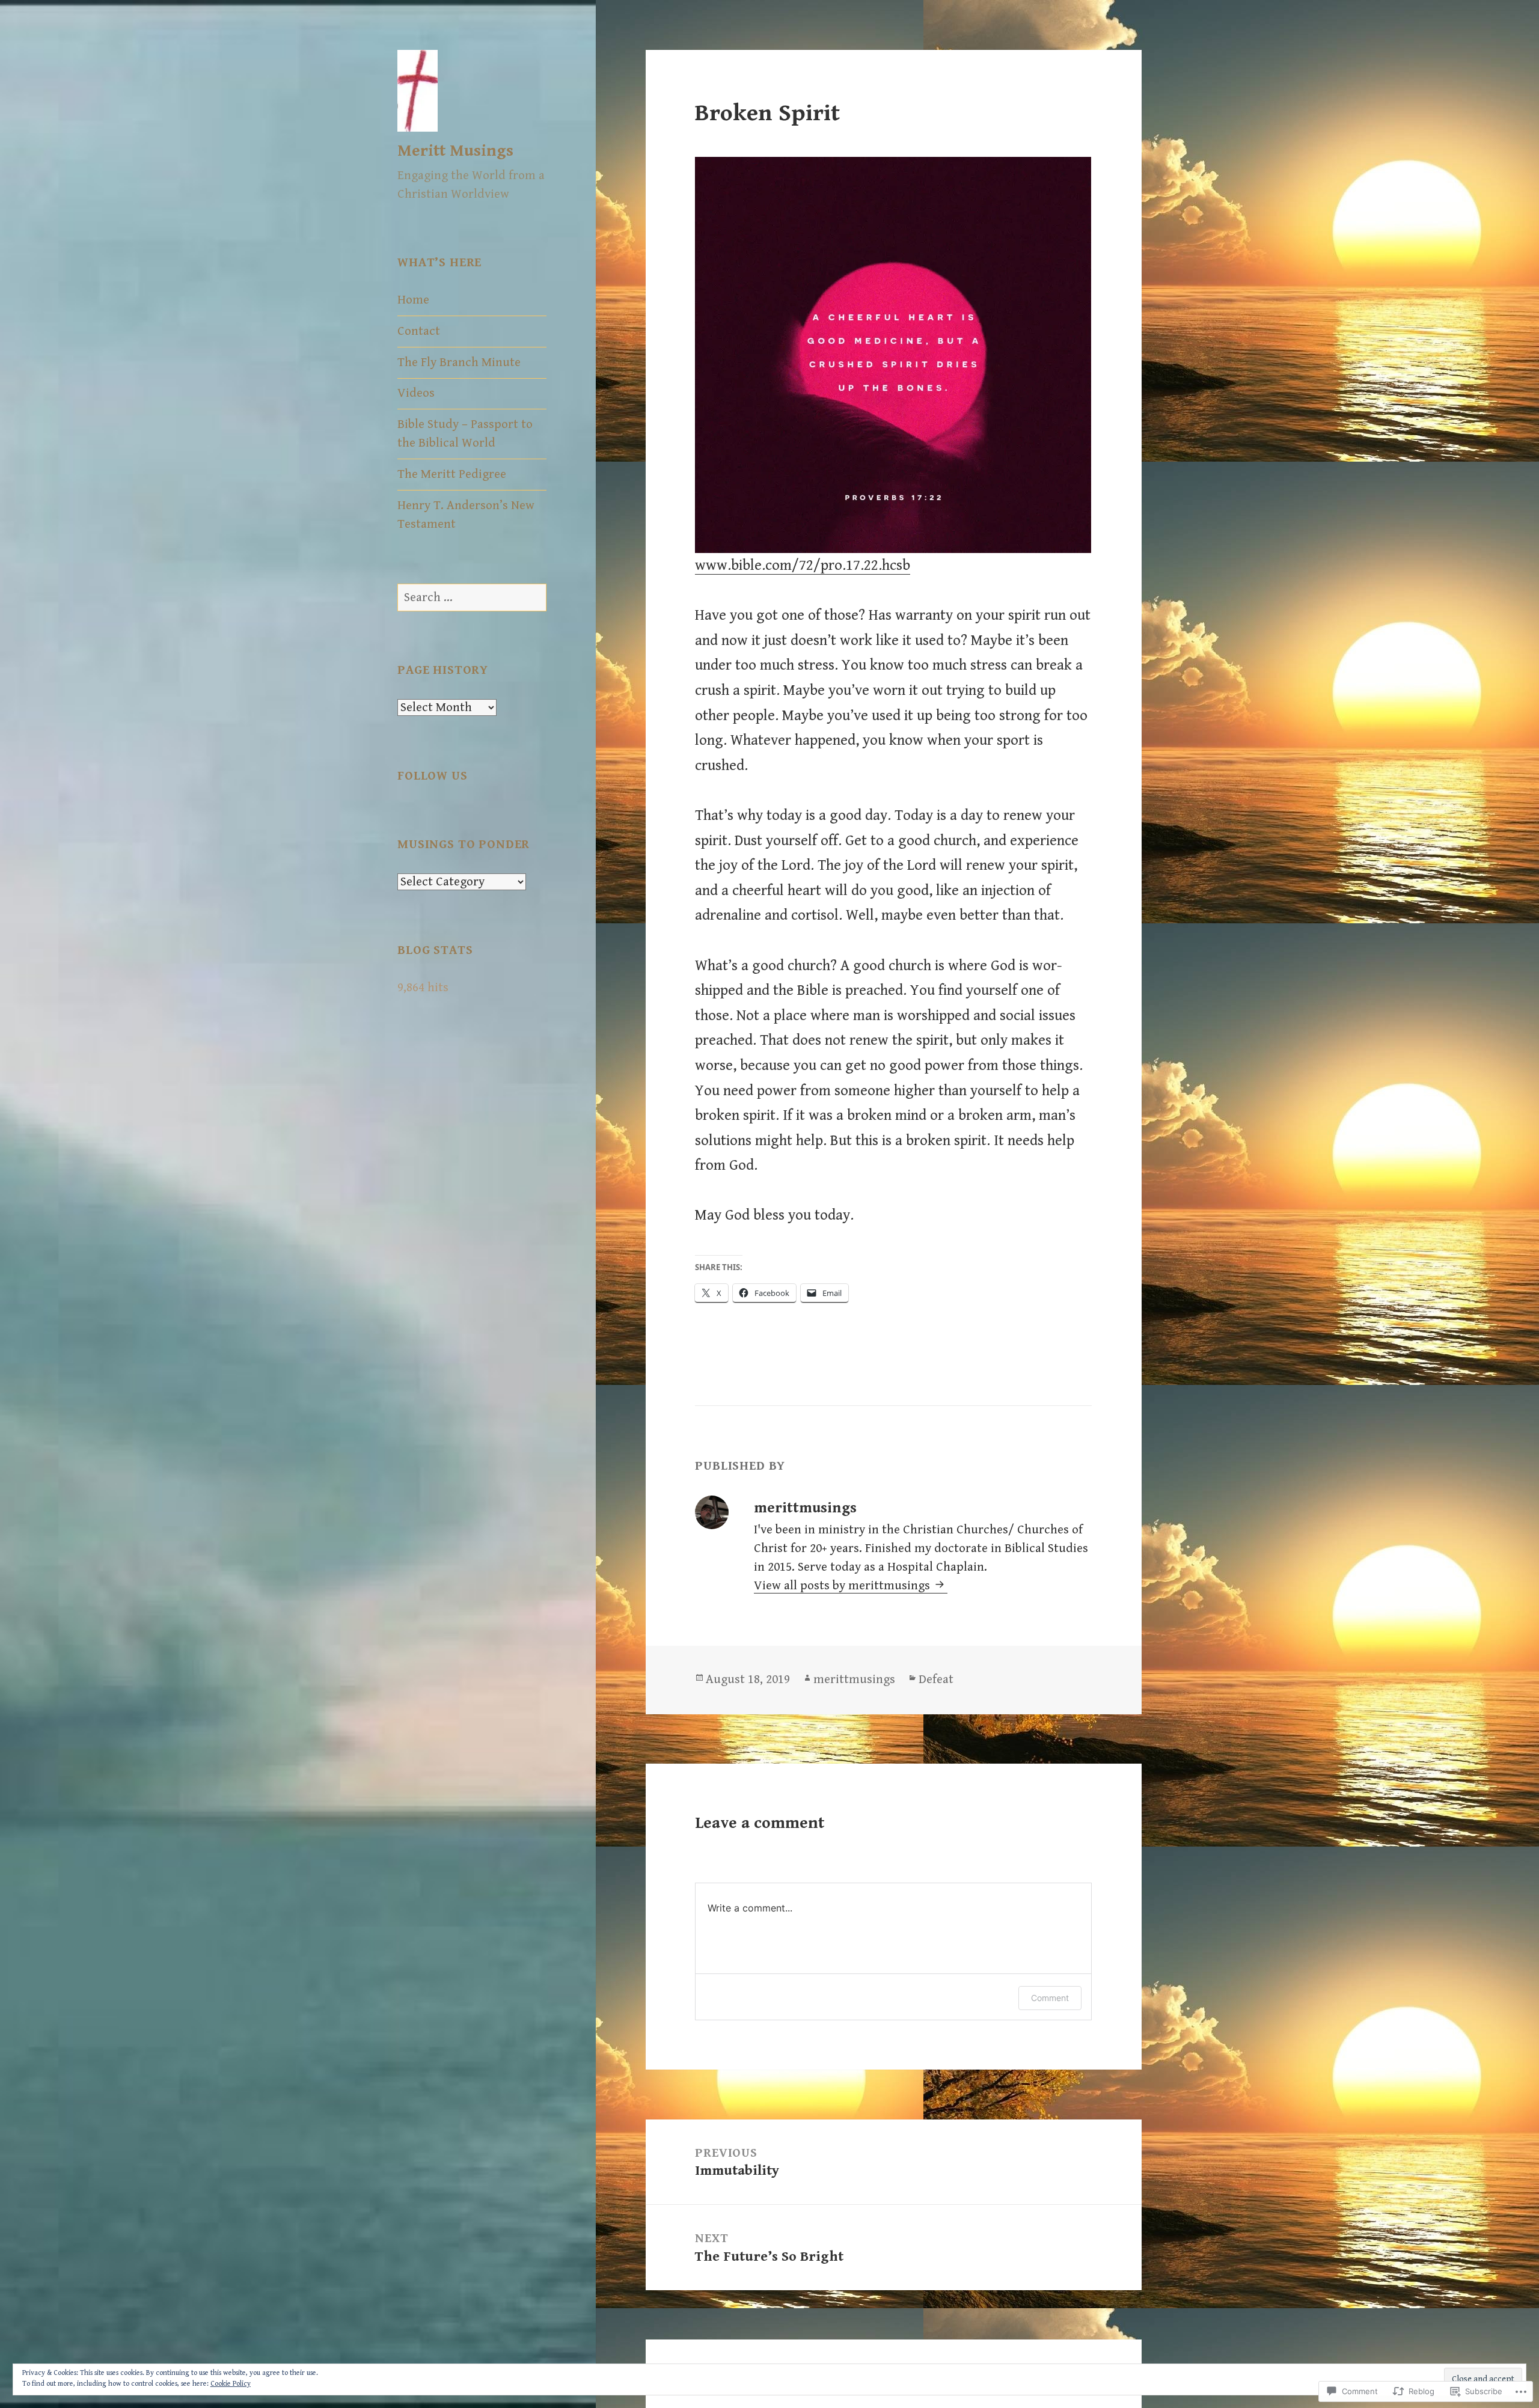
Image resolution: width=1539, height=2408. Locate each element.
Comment (1050, 1998)
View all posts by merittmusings (843, 1586)
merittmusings (854, 1679)
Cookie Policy (231, 2384)
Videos (416, 393)
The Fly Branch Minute (459, 362)
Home (413, 300)
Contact (419, 331)
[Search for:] (472, 597)
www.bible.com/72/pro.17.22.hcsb (803, 565)
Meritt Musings (455, 151)
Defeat (936, 1679)
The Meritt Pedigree (452, 474)
